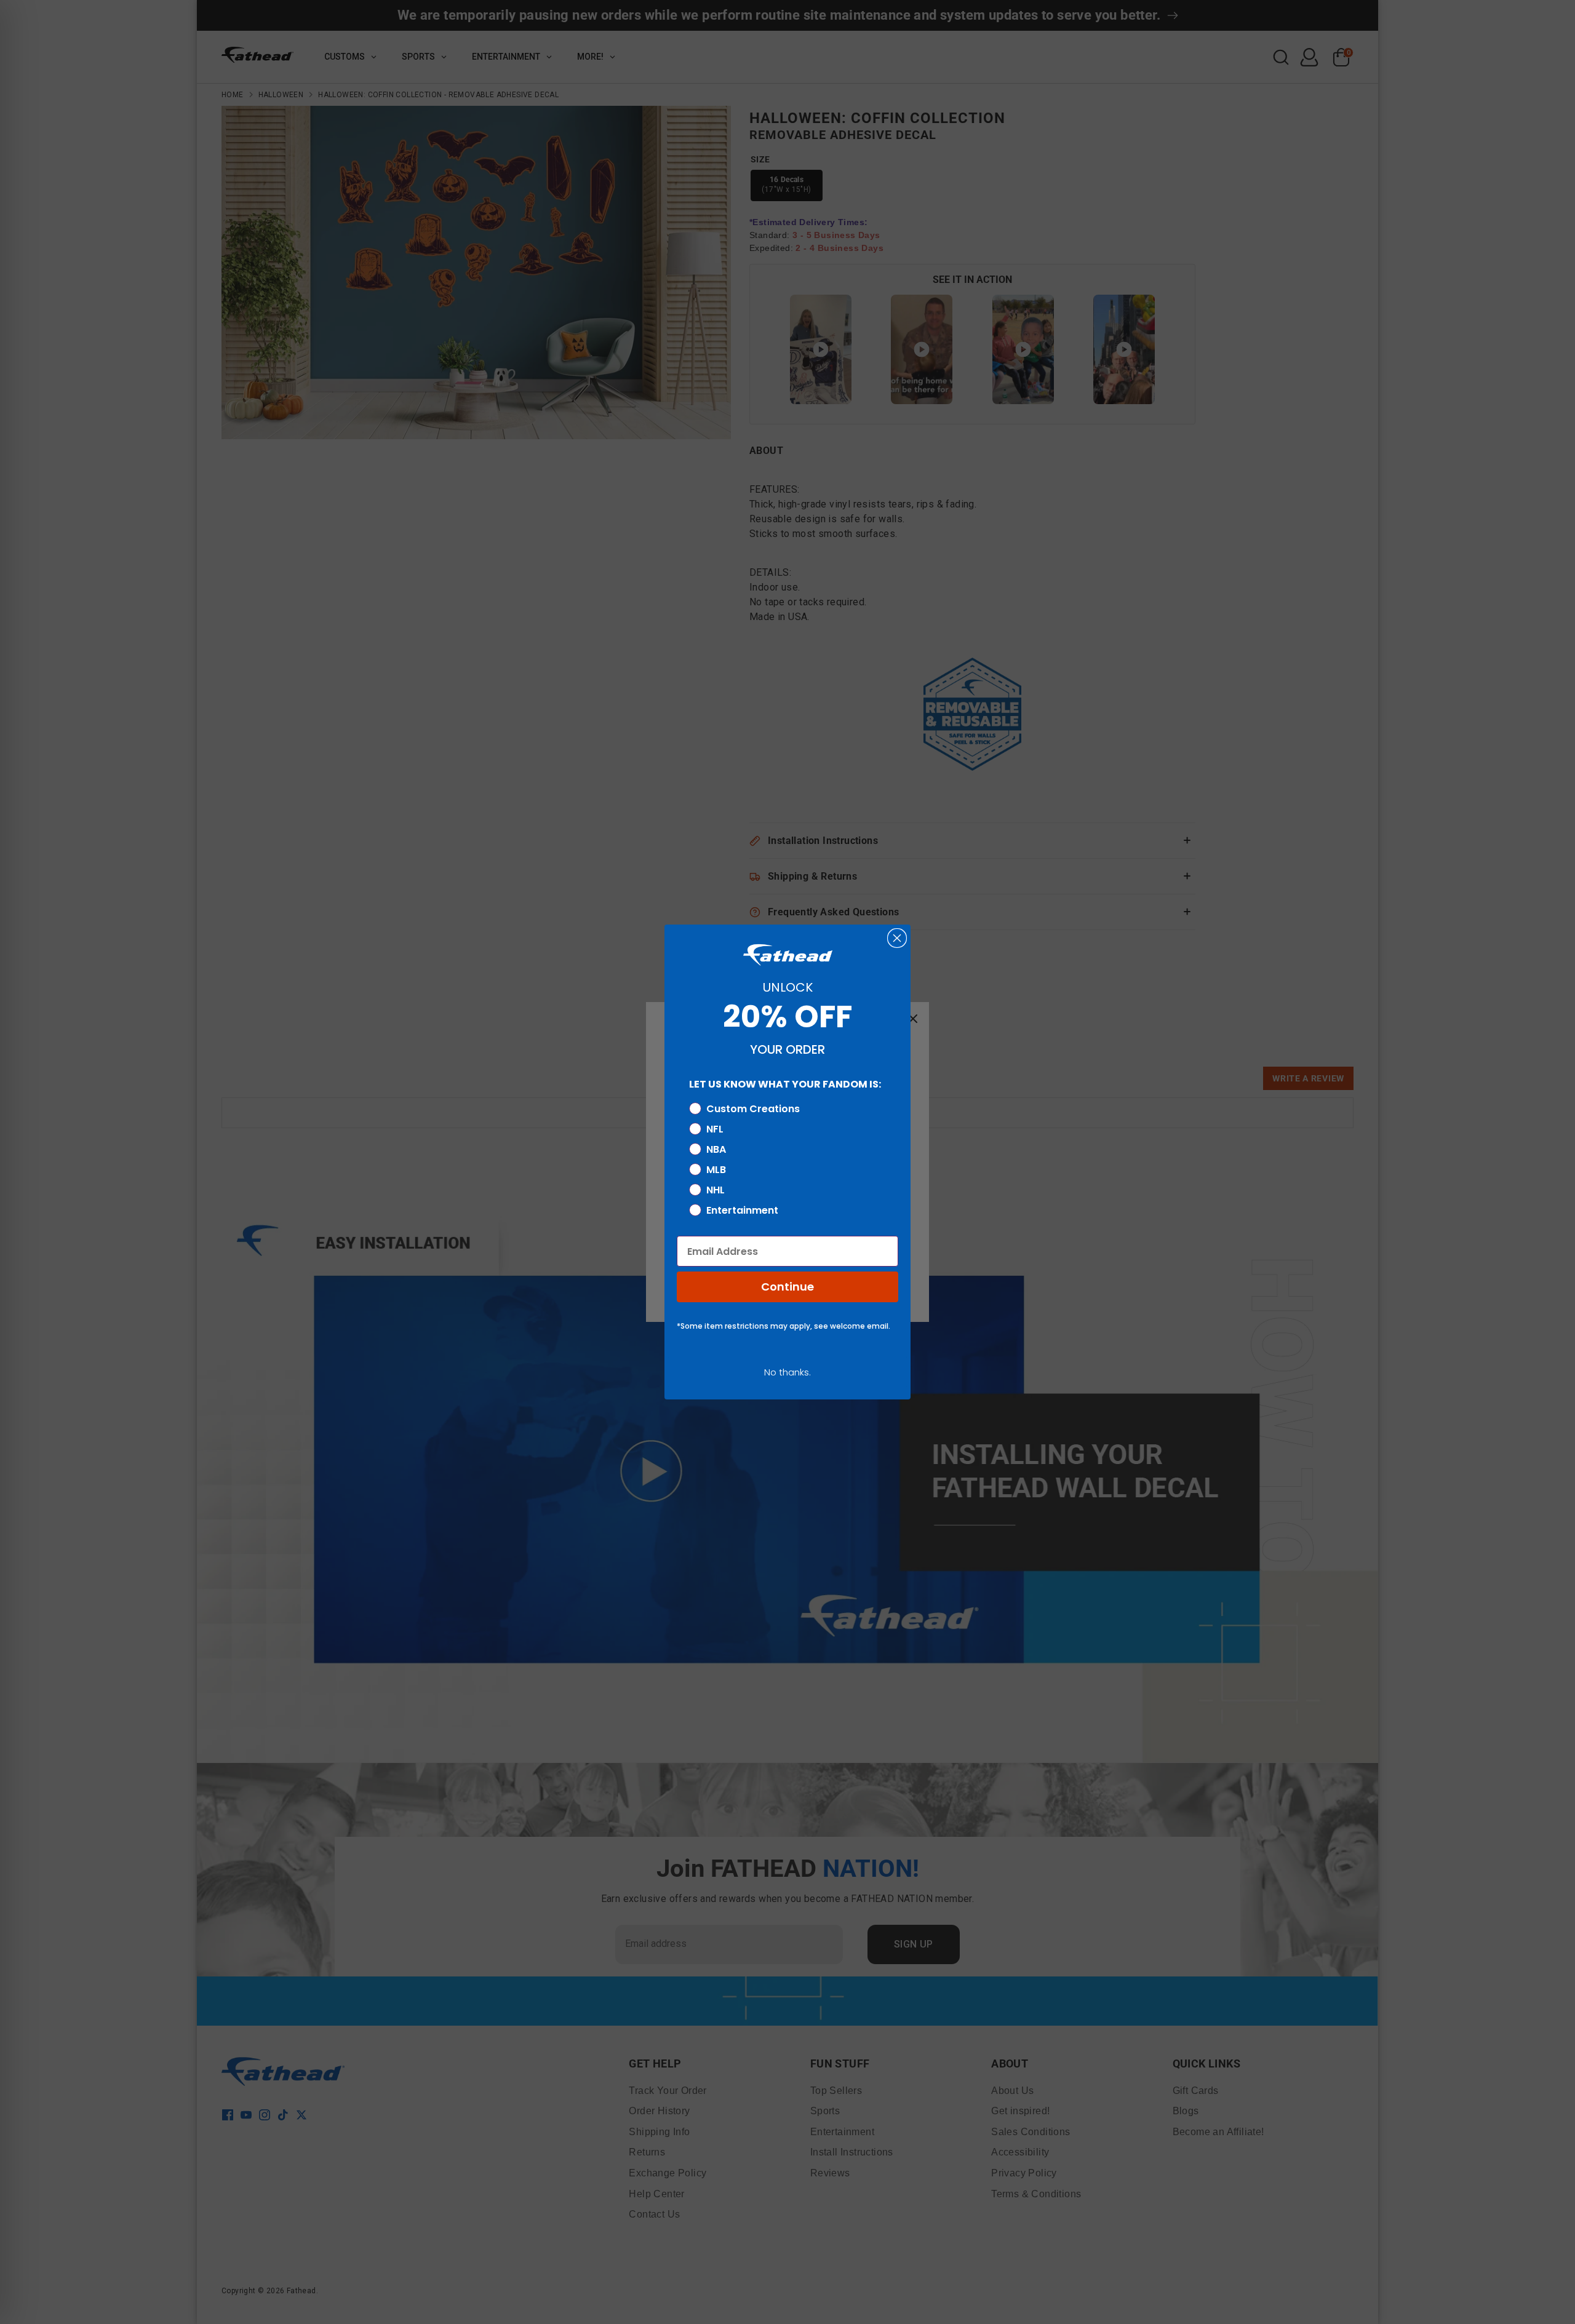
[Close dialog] (897, 938)
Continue (787, 1287)
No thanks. (787, 1372)
